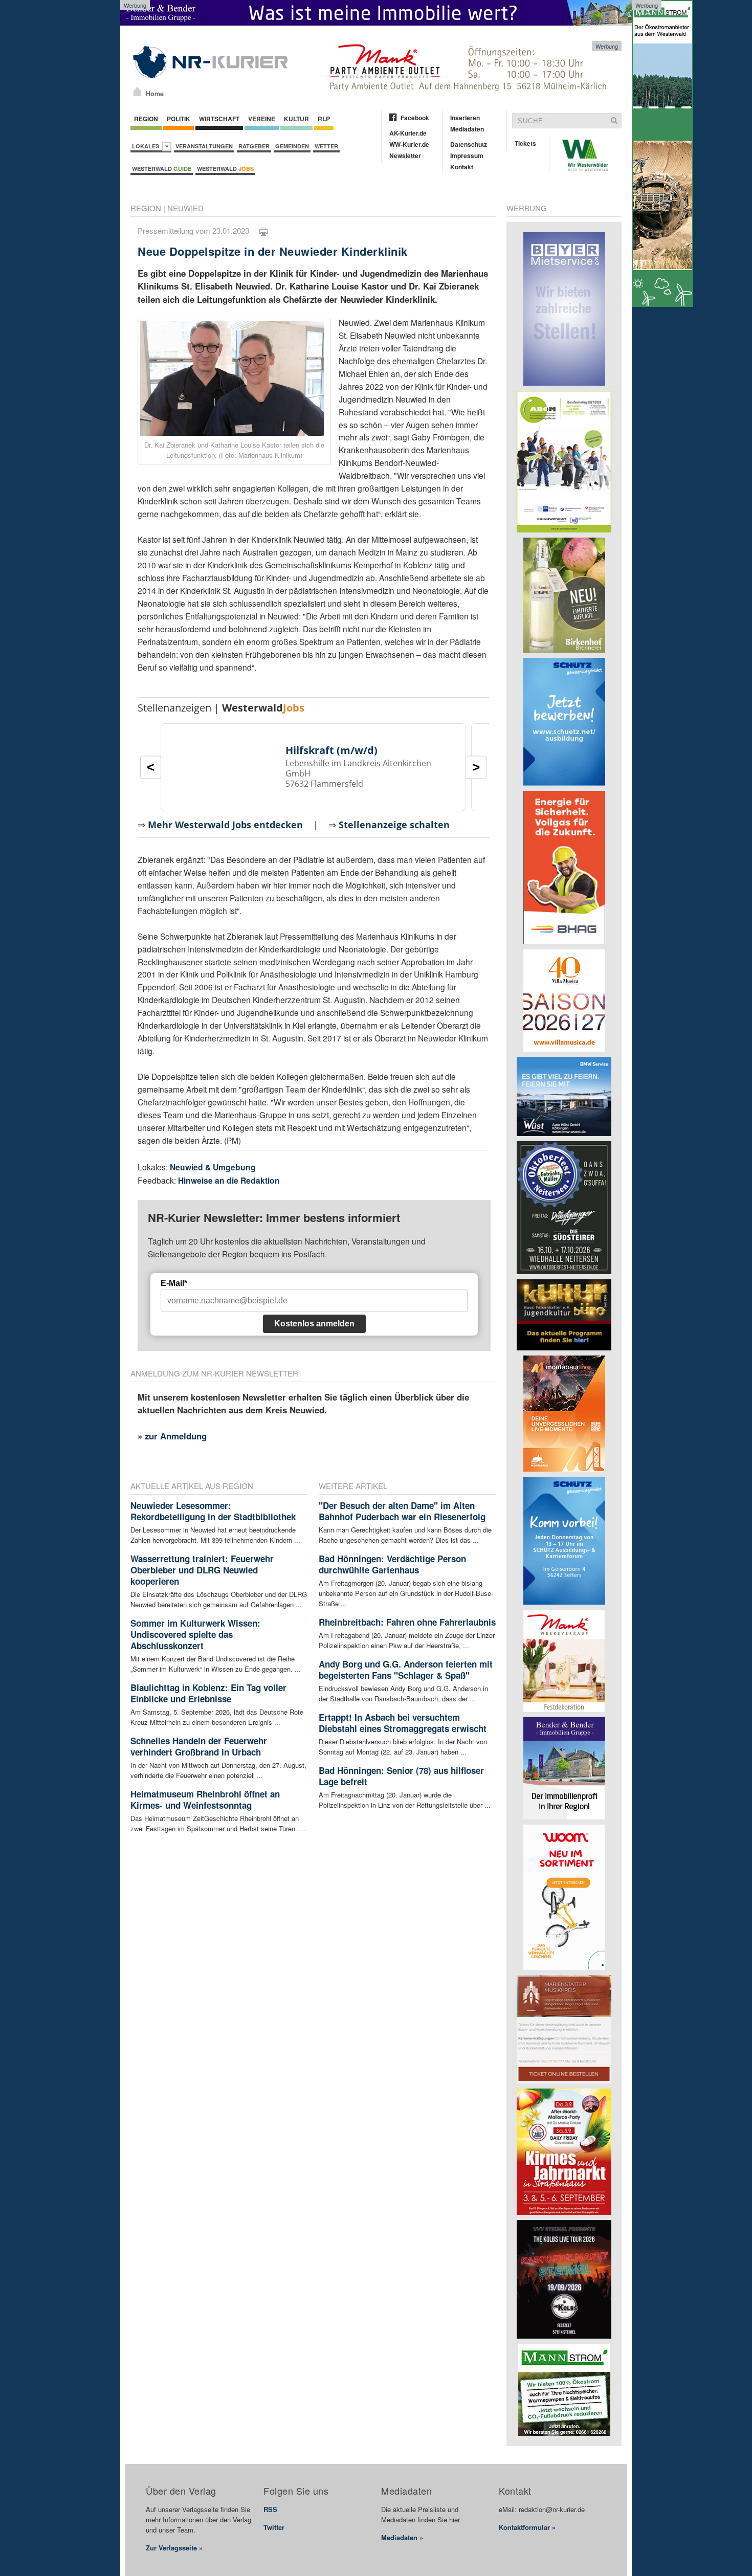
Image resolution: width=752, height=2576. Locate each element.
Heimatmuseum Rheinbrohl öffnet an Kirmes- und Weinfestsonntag (205, 1800)
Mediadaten (467, 129)
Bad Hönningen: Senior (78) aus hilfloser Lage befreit (401, 1776)
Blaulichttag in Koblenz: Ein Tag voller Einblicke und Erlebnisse (208, 1693)
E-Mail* (174, 1283)
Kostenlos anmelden (314, 1324)
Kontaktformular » (527, 2527)
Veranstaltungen (204, 146)
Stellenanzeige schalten (394, 825)
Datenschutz (469, 144)
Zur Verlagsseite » (174, 2548)
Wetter (326, 146)
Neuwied (185, 208)
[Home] (137, 92)
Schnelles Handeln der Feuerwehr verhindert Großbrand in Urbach (199, 1746)
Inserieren (465, 118)
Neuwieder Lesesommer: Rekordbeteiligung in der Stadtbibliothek (213, 1511)
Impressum (467, 156)
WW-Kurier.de (409, 144)
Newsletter (405, 156)
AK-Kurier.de (408, 133)
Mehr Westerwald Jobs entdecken (225, 825)
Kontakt (462, 167)
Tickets (525, 143)
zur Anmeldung (176, 1436)
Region (146, 119)
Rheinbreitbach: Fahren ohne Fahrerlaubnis (407, 1622)
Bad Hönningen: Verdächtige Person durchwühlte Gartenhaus (392, 1564)
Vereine (262, 119)
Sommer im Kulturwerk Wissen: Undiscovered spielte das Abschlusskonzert (195, 1634)
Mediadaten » (402, 2537)
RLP (324, 119)
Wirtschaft (219, 119)
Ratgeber (254, 146)
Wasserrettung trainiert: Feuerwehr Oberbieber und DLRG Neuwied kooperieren (202, 1570)
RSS (270, 2509)
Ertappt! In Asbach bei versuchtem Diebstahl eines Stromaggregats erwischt (403, 1723)
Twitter (274, 2527)
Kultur (296, 119)
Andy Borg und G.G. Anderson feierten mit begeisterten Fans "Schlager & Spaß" (406, 1670)
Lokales (147, 146)
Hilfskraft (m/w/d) (331, 750)
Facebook (415, 118)
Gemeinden (292, 146)
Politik (179, 119)
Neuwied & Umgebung (213, 1167)
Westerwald (162, 169)
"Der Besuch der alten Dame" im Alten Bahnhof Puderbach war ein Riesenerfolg (402, 1511)
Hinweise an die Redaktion (229, 1180)
